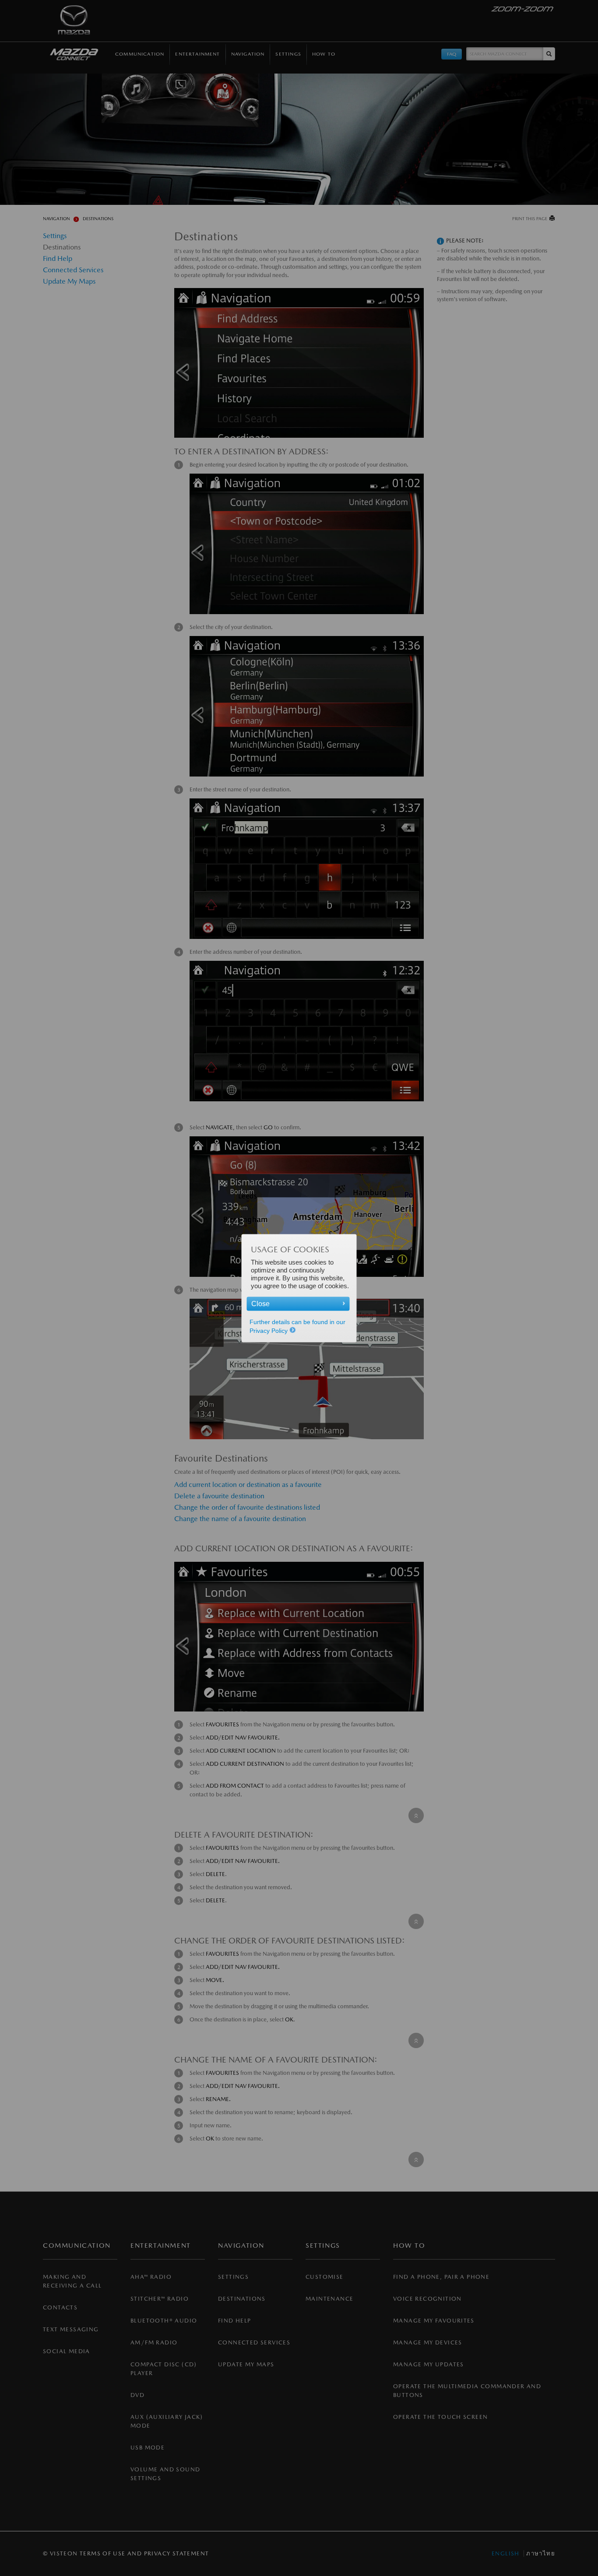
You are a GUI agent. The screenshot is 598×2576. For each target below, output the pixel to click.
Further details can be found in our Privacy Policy (297, 1326)
